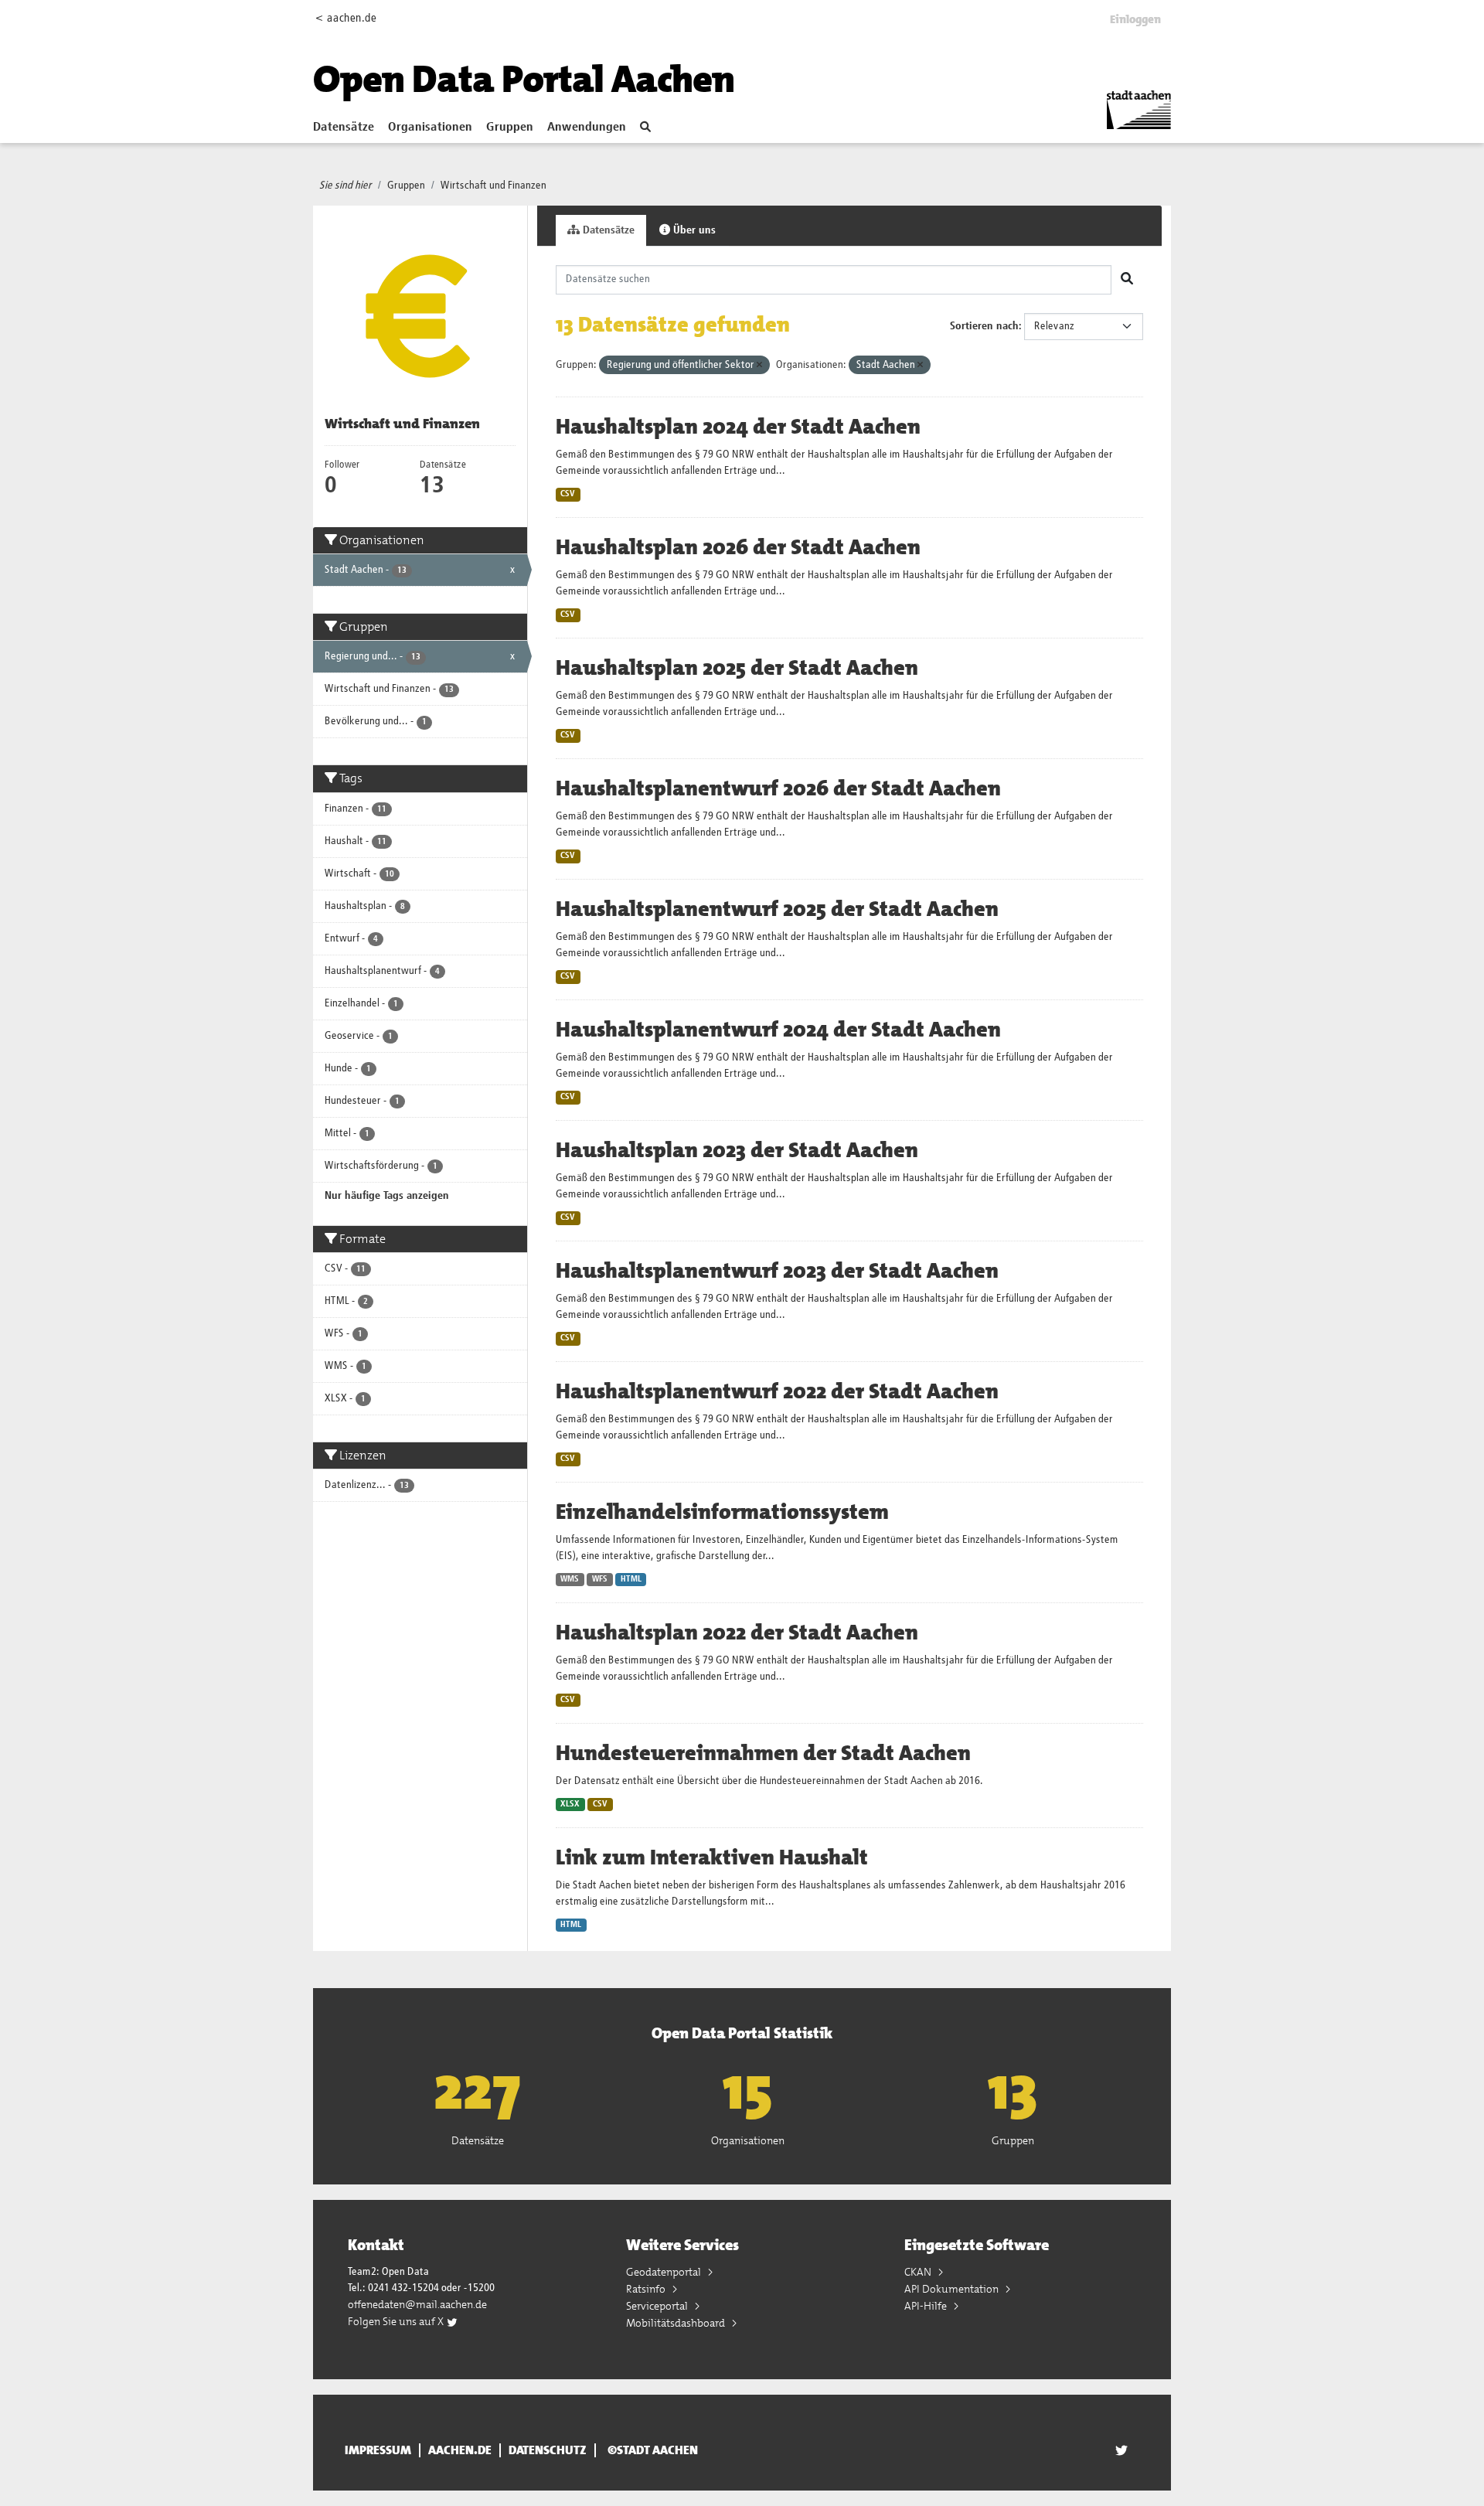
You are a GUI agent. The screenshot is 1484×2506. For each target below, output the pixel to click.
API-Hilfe (927, 2306)
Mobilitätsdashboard (677, 2323)
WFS (600, 1579)
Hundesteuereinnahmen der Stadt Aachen (763, 1753)
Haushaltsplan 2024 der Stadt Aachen (738, 427)
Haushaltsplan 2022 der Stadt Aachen (737, 1633)
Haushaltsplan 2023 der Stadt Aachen (737, 1150)
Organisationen (430, 128)
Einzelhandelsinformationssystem (722, 1512)
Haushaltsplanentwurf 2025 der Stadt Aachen (777, 909)
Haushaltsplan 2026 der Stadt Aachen (738, 547)
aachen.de (460, 2450)
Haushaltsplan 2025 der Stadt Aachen (737, 668)
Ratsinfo (647, 2289)
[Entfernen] (759, 365)
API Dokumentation (953, 2289)
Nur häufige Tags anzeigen (387, 1196)
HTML (631, 1579)
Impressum (378, 2450)
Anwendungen (587, 128)
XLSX (570, 1804)
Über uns (693, 230)
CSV (568, 494)
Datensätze (344, 128)
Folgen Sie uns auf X (397, 2321)
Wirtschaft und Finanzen (494, 186)
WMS (570, 1579)
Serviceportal (658, 2306)
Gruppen (510, 128)
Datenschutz (548, 2450)
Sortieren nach (984, 326)
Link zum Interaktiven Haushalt (712, 1857)
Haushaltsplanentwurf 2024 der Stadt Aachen (778, 1030)
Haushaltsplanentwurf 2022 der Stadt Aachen (777, 1391)
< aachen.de (346, 18)
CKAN (919, 2272)
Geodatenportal (665, 2272)
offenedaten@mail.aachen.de (417, 2304)
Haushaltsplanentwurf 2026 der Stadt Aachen (778, 788)
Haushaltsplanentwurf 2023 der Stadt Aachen (777, 1271)
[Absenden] (1127, 280)
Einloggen (1135, 19)
